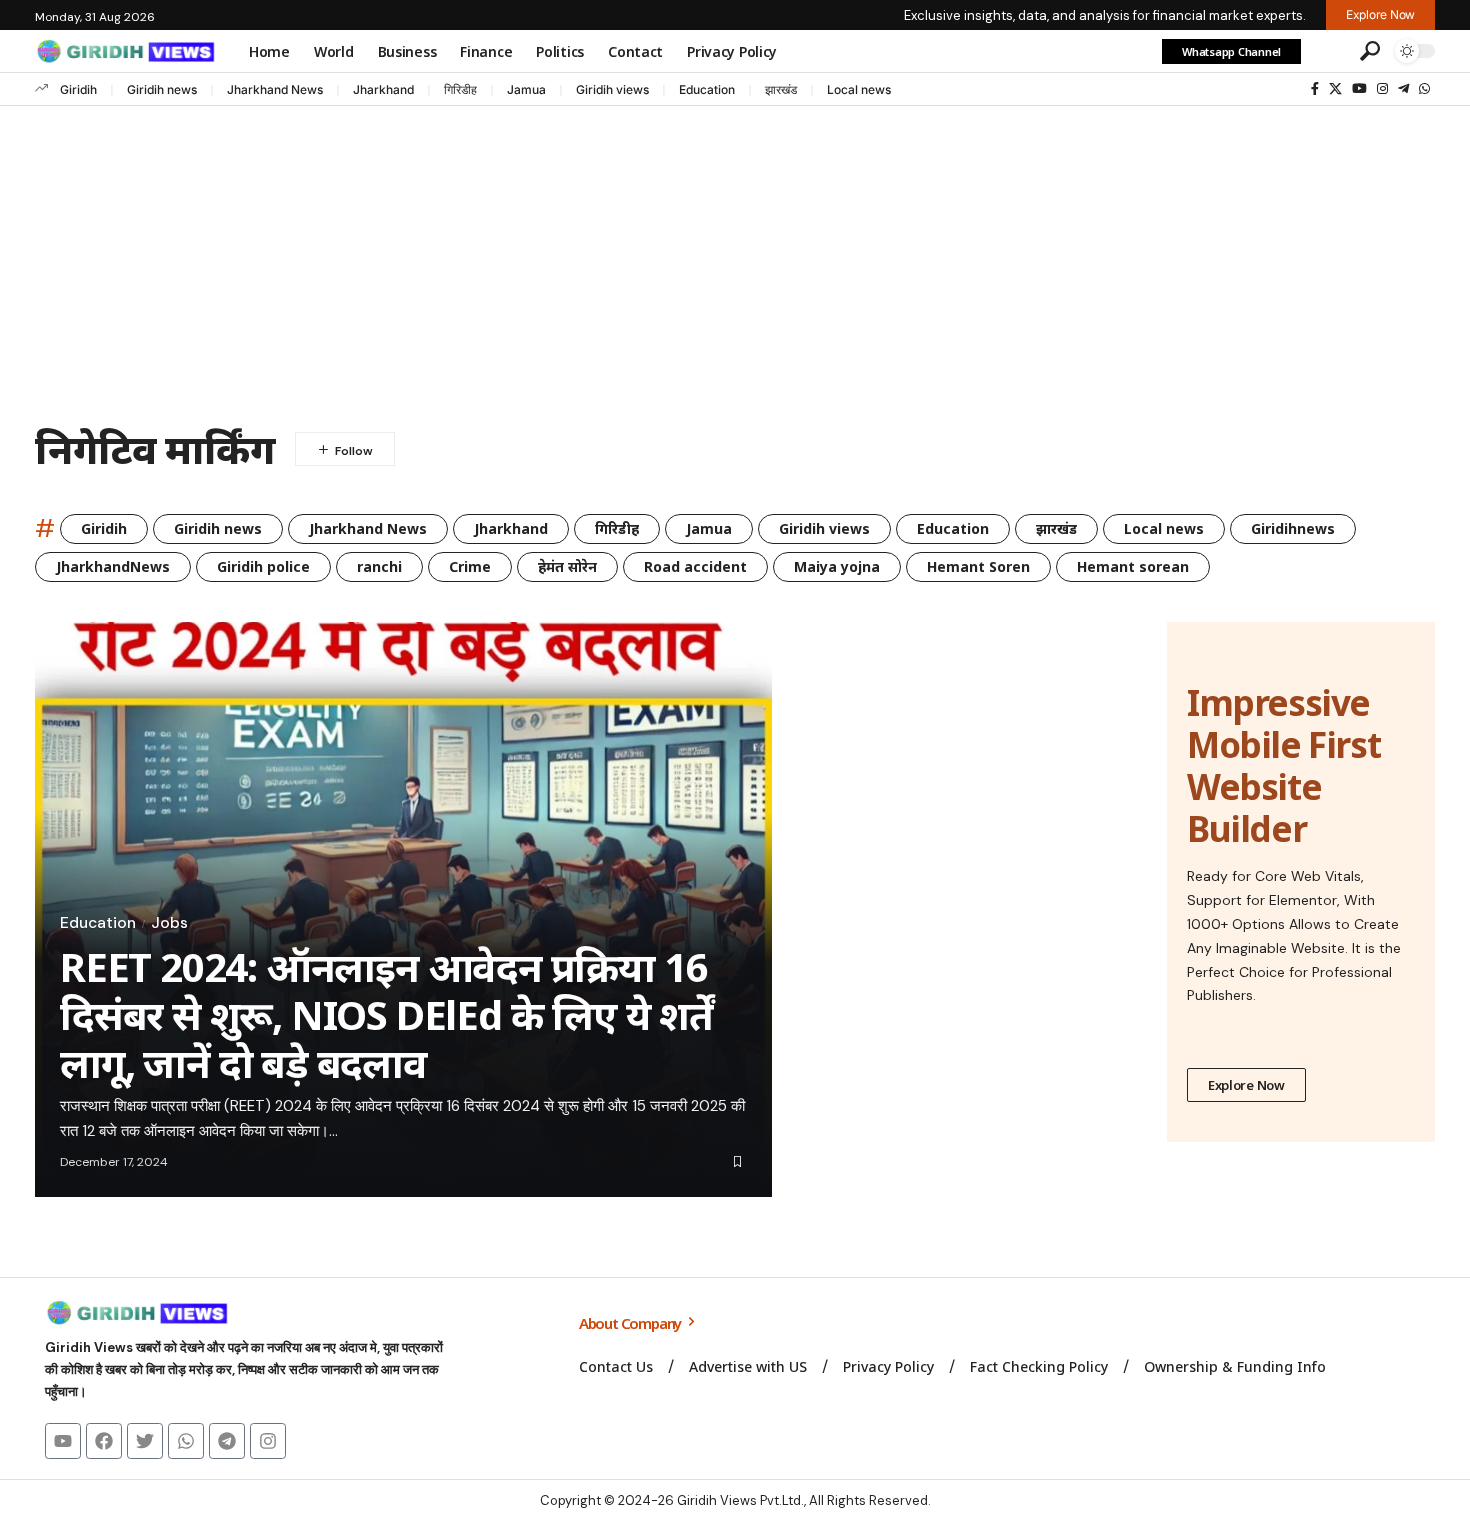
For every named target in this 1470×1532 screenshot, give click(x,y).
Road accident (695, 566)
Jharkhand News (275, 89)
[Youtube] (63, 1441)
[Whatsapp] (186, 1441)
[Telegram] (1403, 89)
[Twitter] (145, 1441)
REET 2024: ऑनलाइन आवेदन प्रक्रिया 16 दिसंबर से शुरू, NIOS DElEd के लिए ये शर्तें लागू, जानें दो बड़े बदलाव (386, 1014)
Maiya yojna (837, 566)
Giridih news (162, 89)
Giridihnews (1293, 528)
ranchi (379, 566)
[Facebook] (1315, 89)
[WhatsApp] (1424, 89)
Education (707, 89)
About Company (631, 1323)
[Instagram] (1382, 89)
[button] (1328, 51)
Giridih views (612, 89)
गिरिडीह (460, 89)
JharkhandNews (113, 566)
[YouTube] (1359, 89)
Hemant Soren (978, 566)
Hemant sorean (1133, 566)
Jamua (526, 89)
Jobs (169, 923)
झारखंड (781, 89)
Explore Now (1246, 1085)
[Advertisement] (735, 256)
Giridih (78, 89)
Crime (470, 566)
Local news (859, 89)
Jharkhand (383, 89)
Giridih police (263, 566)
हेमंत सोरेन (567, 566)
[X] (1335, 89)
